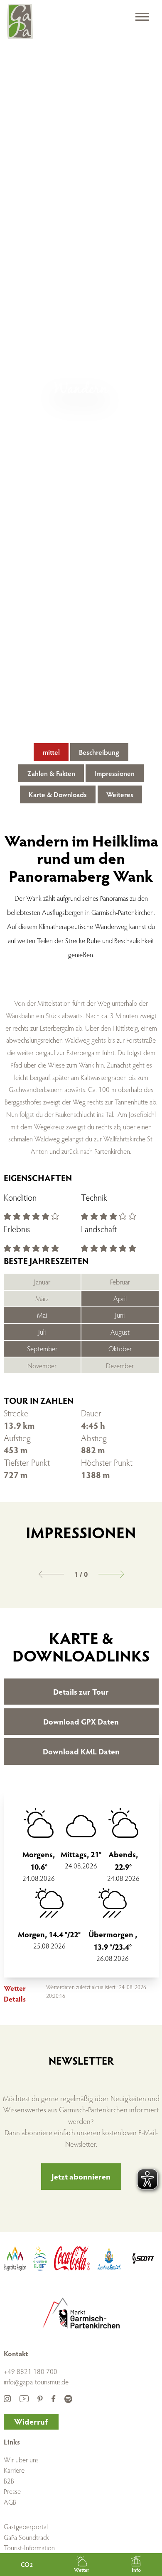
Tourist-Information (29, 2548)
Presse (12, 2491)
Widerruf (31, 2421)
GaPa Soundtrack (26, 2537)
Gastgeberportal (26, 2526)
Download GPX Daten (81, 1721)
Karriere (14, 2470)
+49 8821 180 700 (31, 2371)
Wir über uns (21, 2460)
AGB (10, 2502)
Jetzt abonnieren (81, 2176)
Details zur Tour (81, 1691)
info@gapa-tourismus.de (36, 2382)
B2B (9, 2481)
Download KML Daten (81, 1751)
